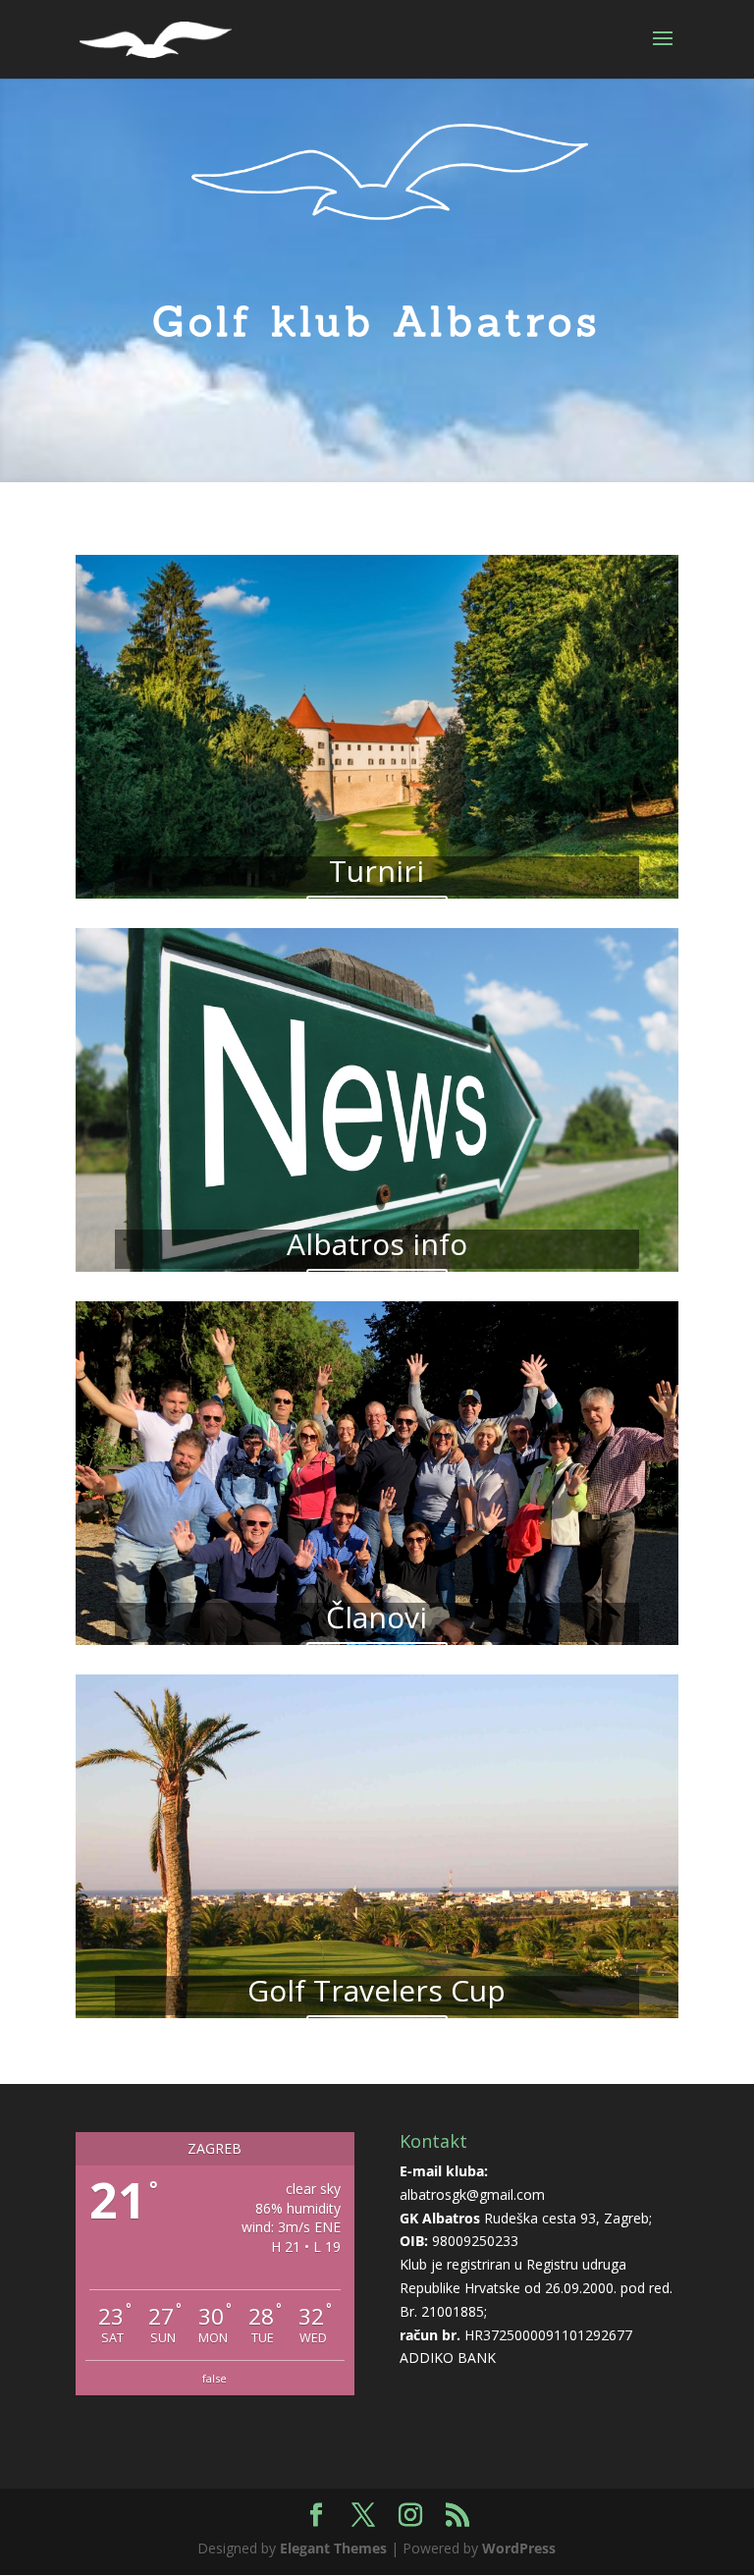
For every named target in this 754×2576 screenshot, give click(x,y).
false (215, 2378)
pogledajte (377, 920)
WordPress (519, 2548)
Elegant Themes (333, 2548)
